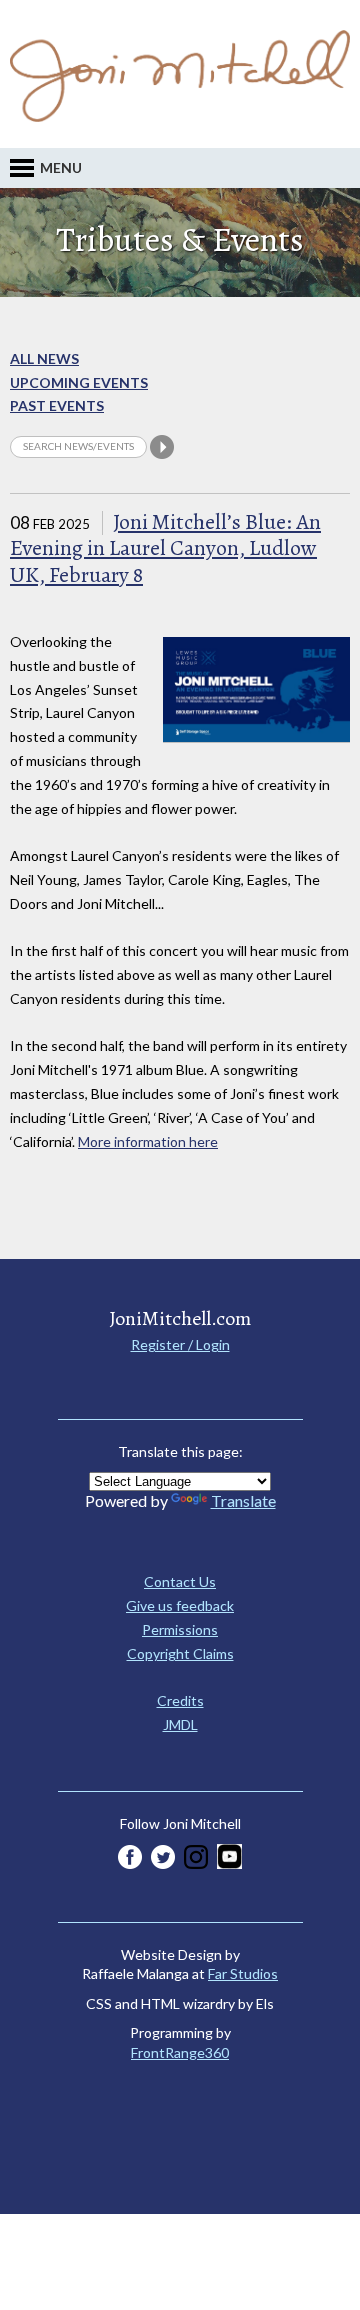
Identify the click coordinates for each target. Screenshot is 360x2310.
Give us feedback (180, 1605)
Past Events (57, 405)
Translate (243, 1500)
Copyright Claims (180, 1653)
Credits (180, 1700)
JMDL (180, 1724)
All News (44, 358)
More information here (148, 1141)
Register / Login (180, 1344)
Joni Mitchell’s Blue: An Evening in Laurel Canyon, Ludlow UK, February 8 (165, 548)
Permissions (180, 1629)
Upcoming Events (79, 382)
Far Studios (243, 1973)
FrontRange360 (180, 2052)
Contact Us (180, 1581)
